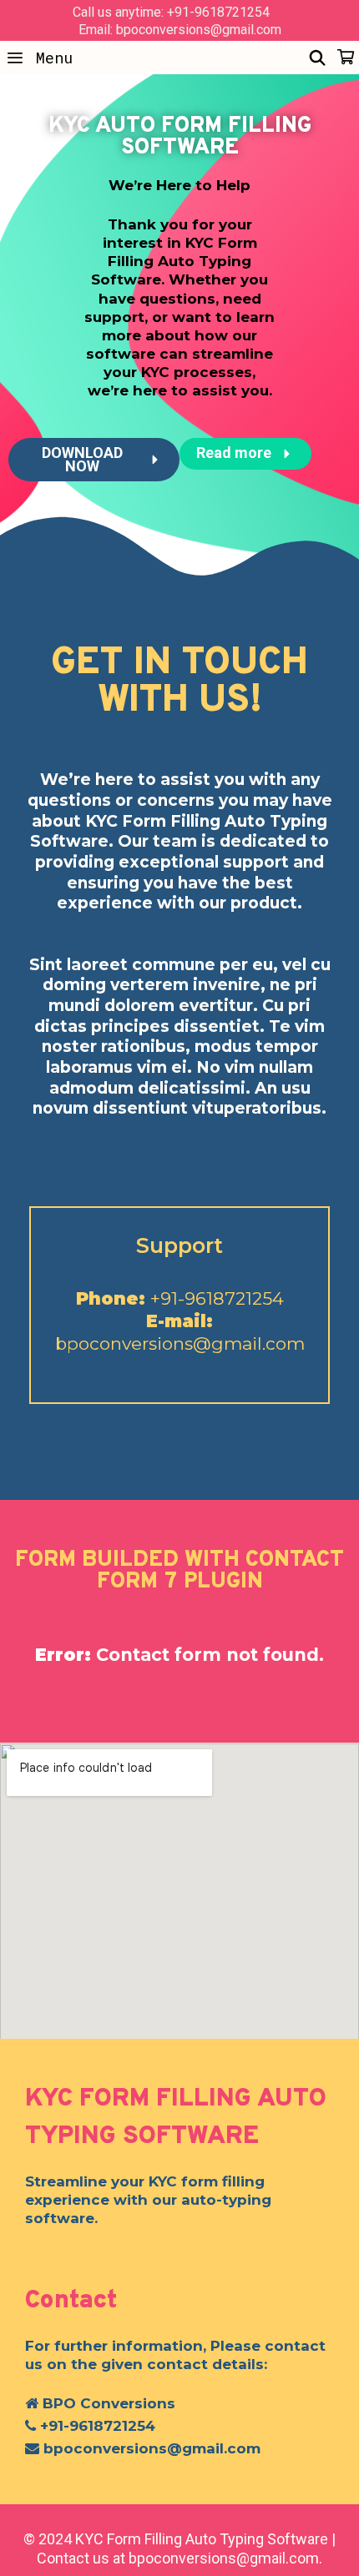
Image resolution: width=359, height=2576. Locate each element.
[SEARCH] (318, 58)
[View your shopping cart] (346, 58)
